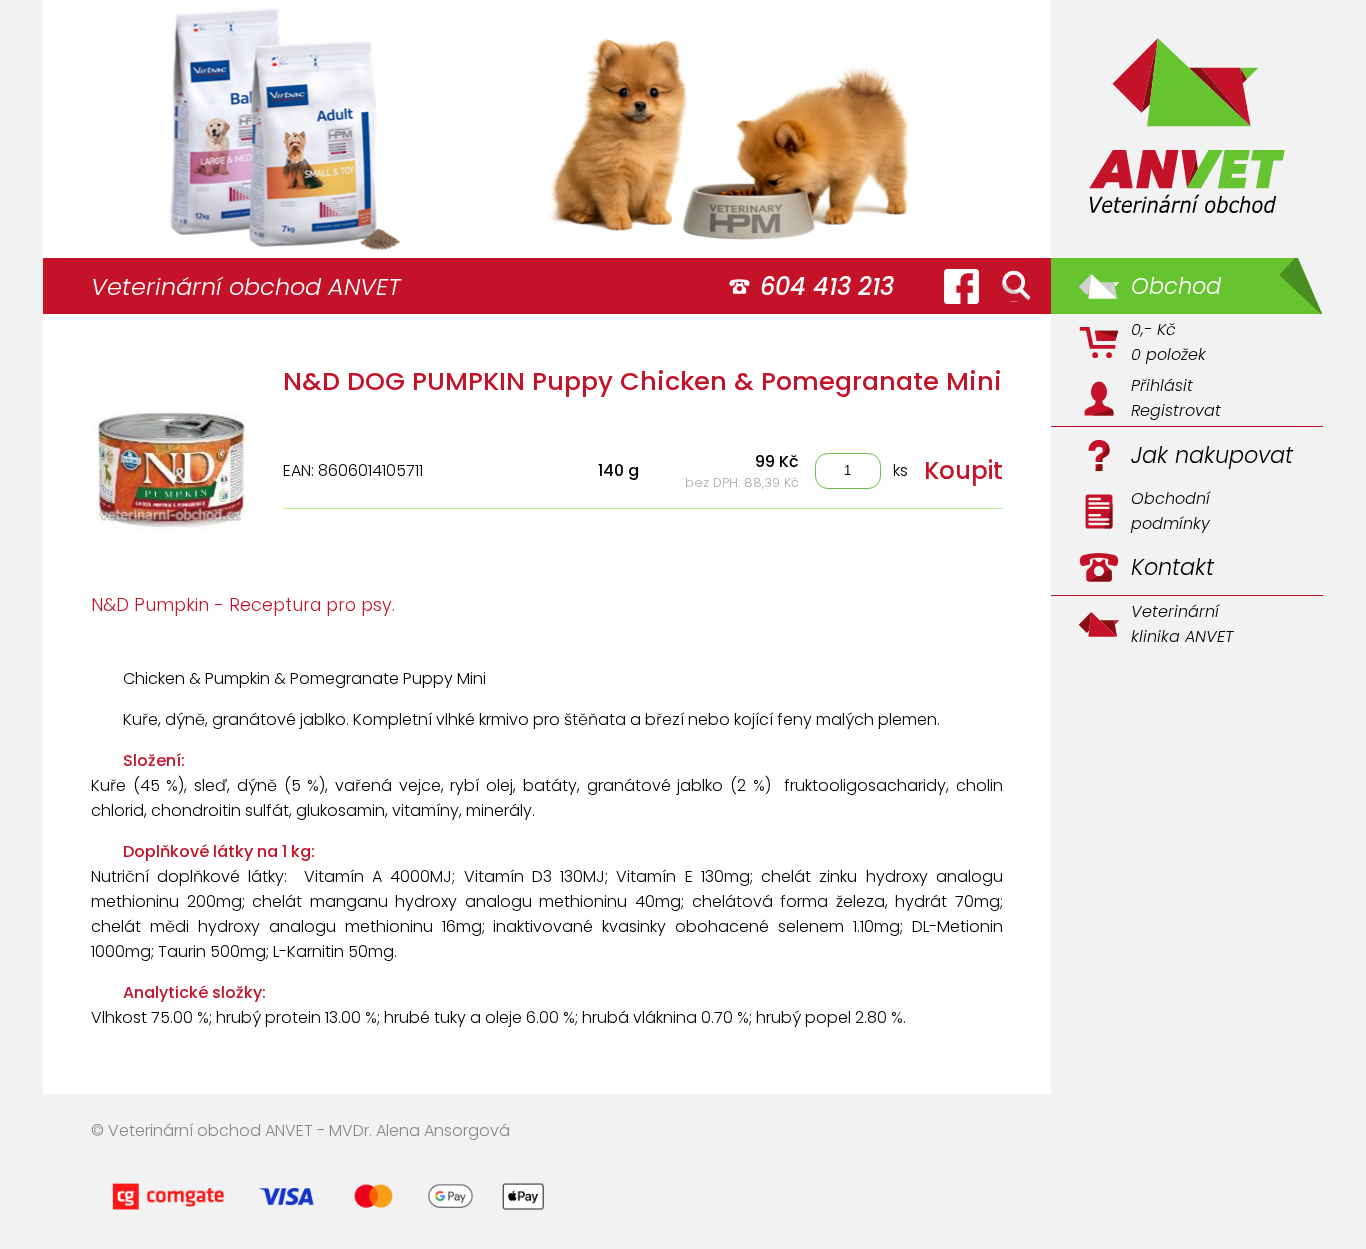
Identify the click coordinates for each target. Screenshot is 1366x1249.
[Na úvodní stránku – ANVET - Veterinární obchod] (1187, 129)
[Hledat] (1016, 286)
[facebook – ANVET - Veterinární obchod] (961, 286)
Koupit (963, 470)
